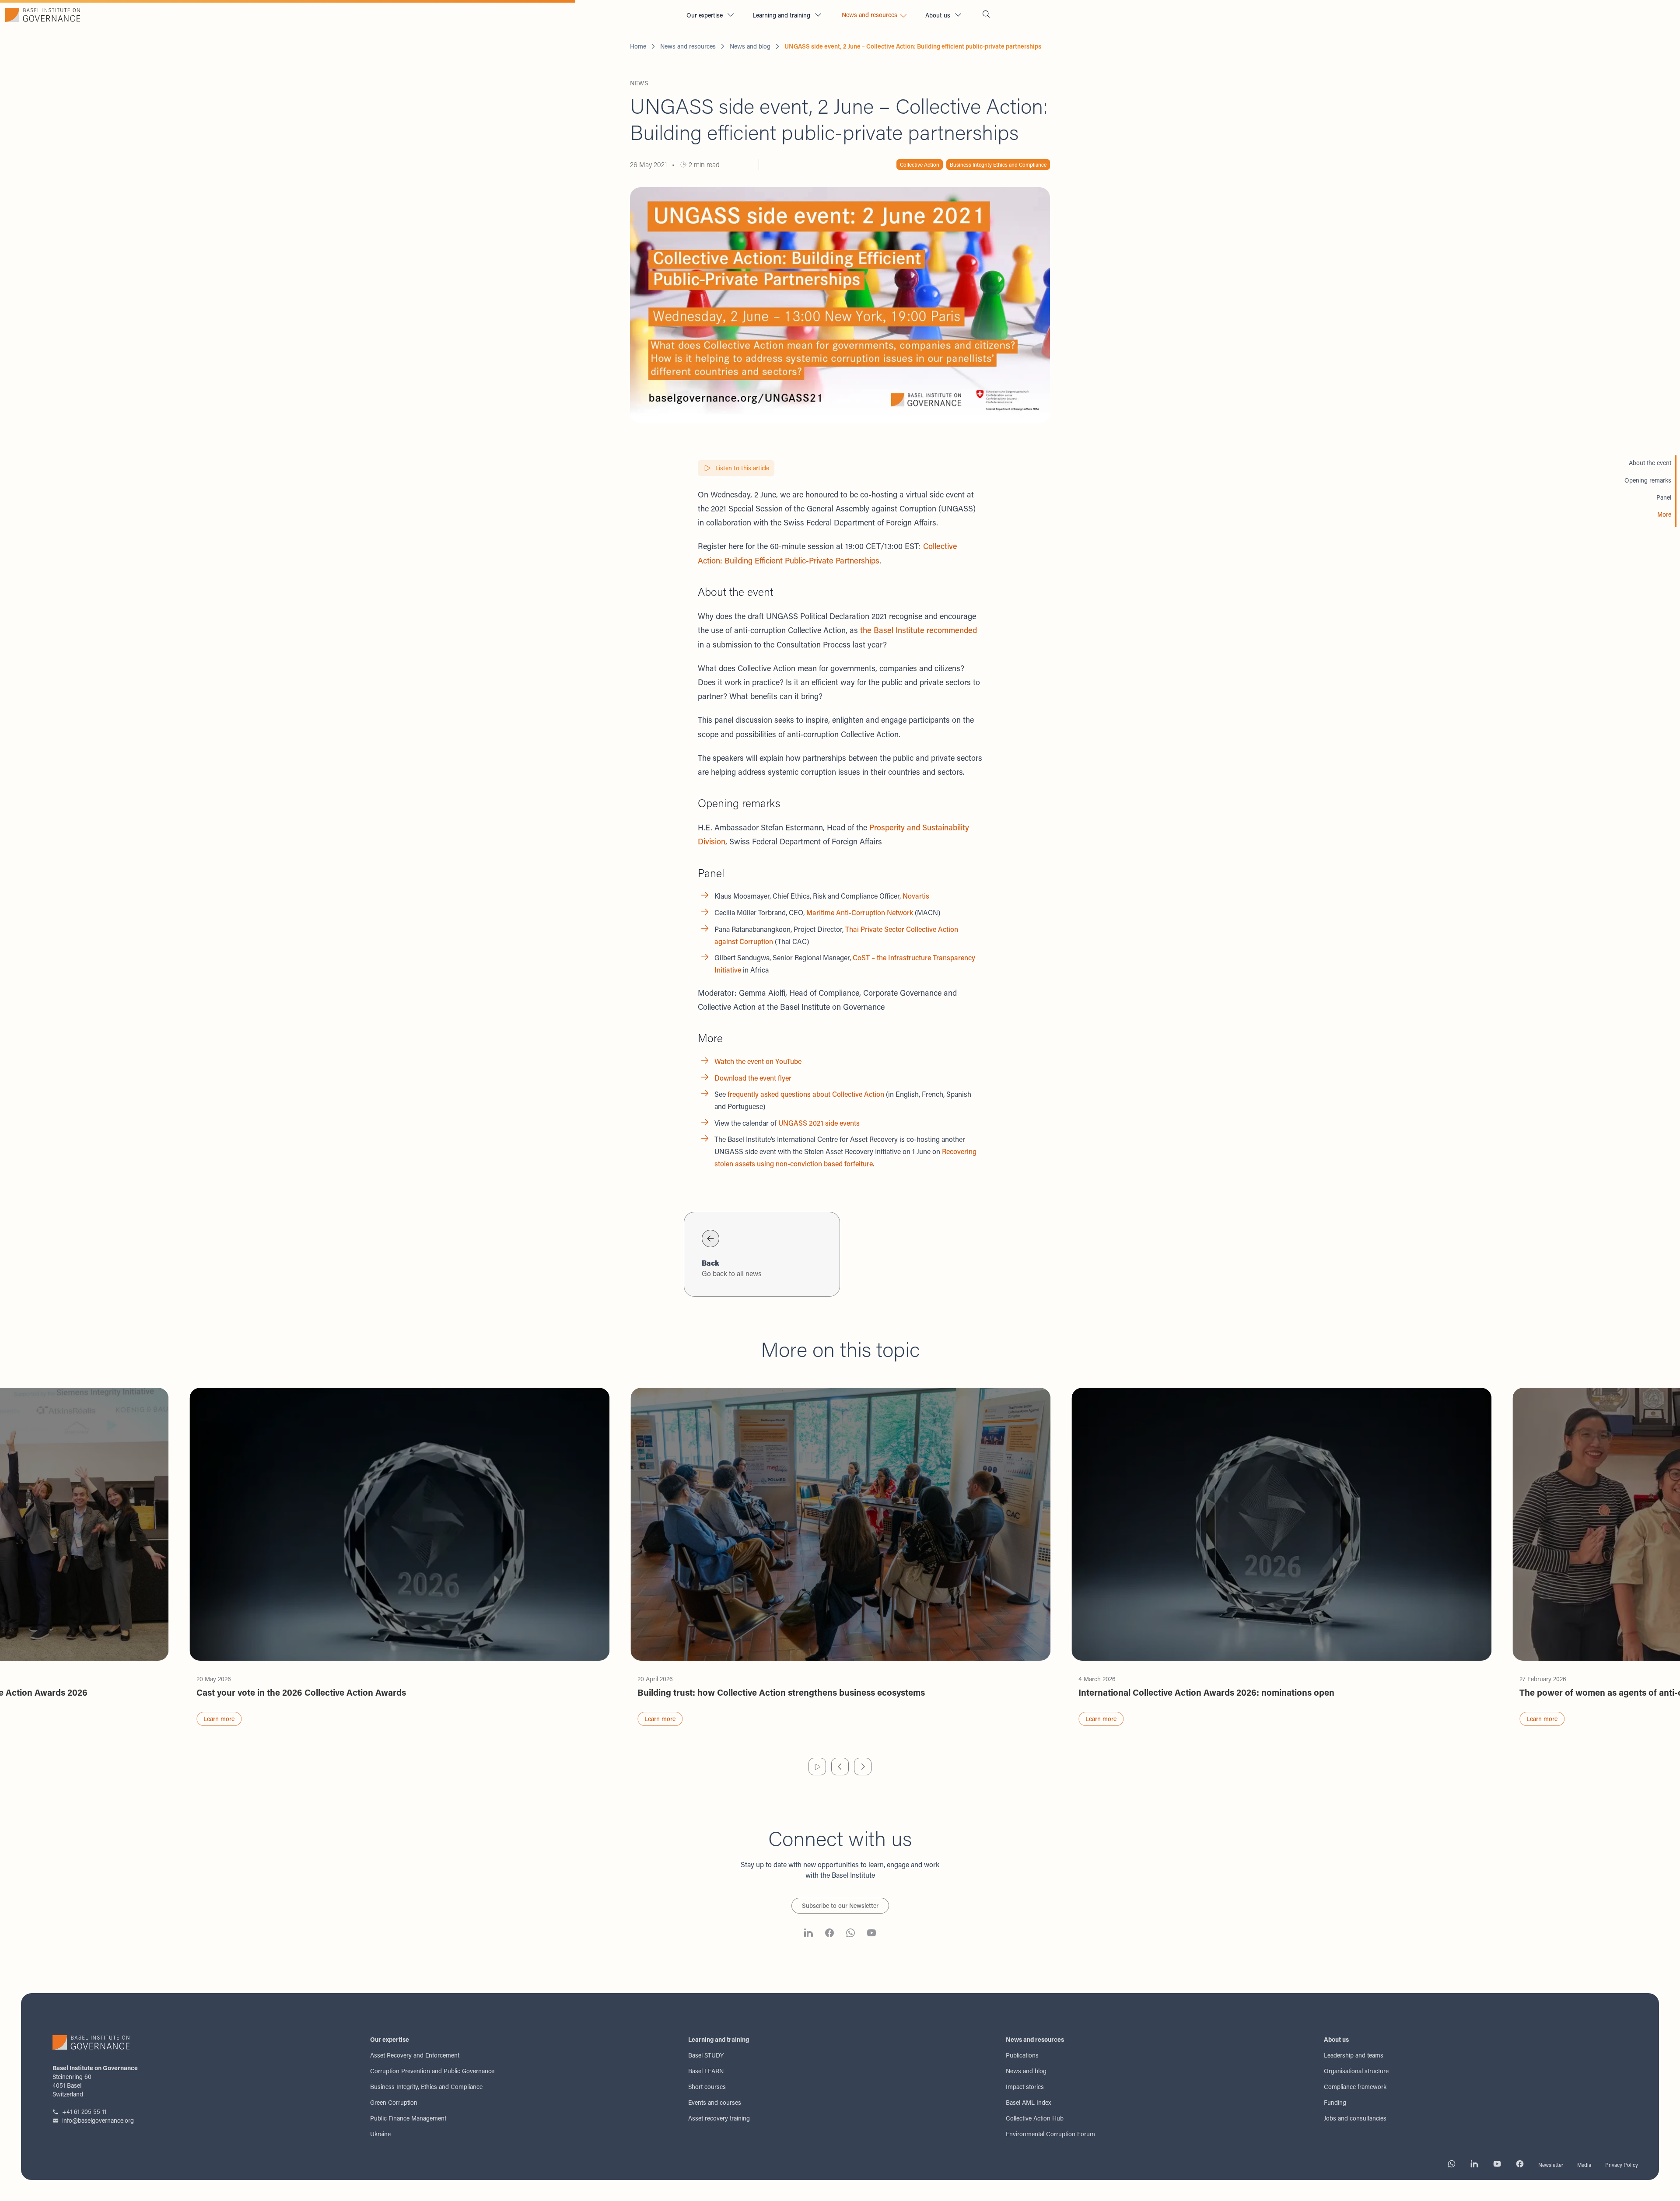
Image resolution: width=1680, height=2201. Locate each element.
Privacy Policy (1622, 2165)
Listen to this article (742, 468)
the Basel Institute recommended (919, 630)
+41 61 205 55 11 (84, 2112)
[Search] (986, 15)
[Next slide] (863, 1767)
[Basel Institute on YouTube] (871, 1934)
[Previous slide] (840, 1767)
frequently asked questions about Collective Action (806, 1094)
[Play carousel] (817, 1767)
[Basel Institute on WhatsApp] (850, 1934)
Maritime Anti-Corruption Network (860, 912)
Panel (1664, 497)
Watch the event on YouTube (758, 1061)
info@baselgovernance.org (98, 2120)
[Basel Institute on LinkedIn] (808, 1934)
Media (1584, 2165)
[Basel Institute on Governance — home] (340, 15)
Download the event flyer (753, 1078)
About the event (1650, 463)
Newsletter (1551, 2165)
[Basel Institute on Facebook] (829, 1934)
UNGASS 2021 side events (819, 1123)
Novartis (916, 896)
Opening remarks (1648, 480)
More (1664, 514)
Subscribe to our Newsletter (840, 1905)
